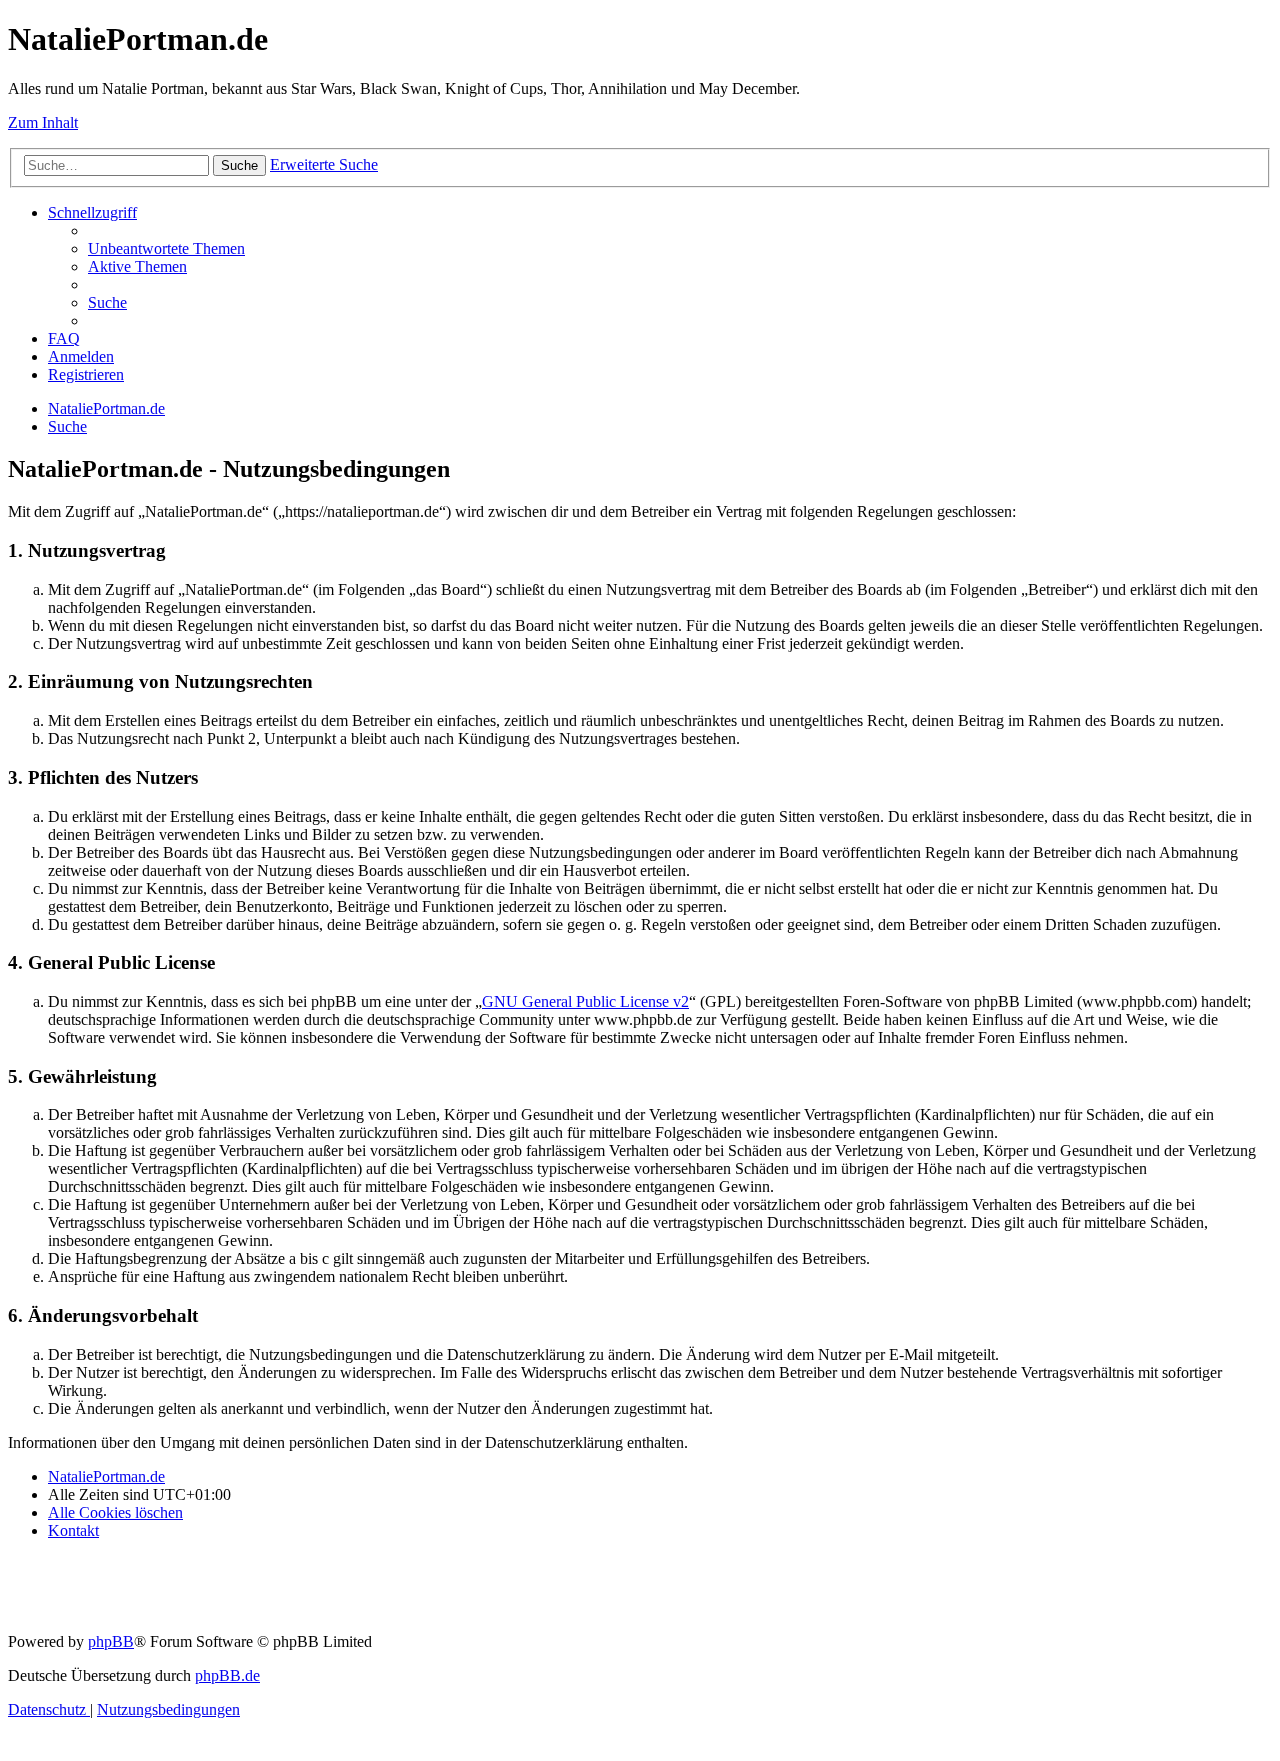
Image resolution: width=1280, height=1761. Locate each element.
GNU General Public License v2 (585, 1001)
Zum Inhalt (43, 122)
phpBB (111, 1641)
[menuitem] (166, 248)
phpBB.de (227, 1675)
